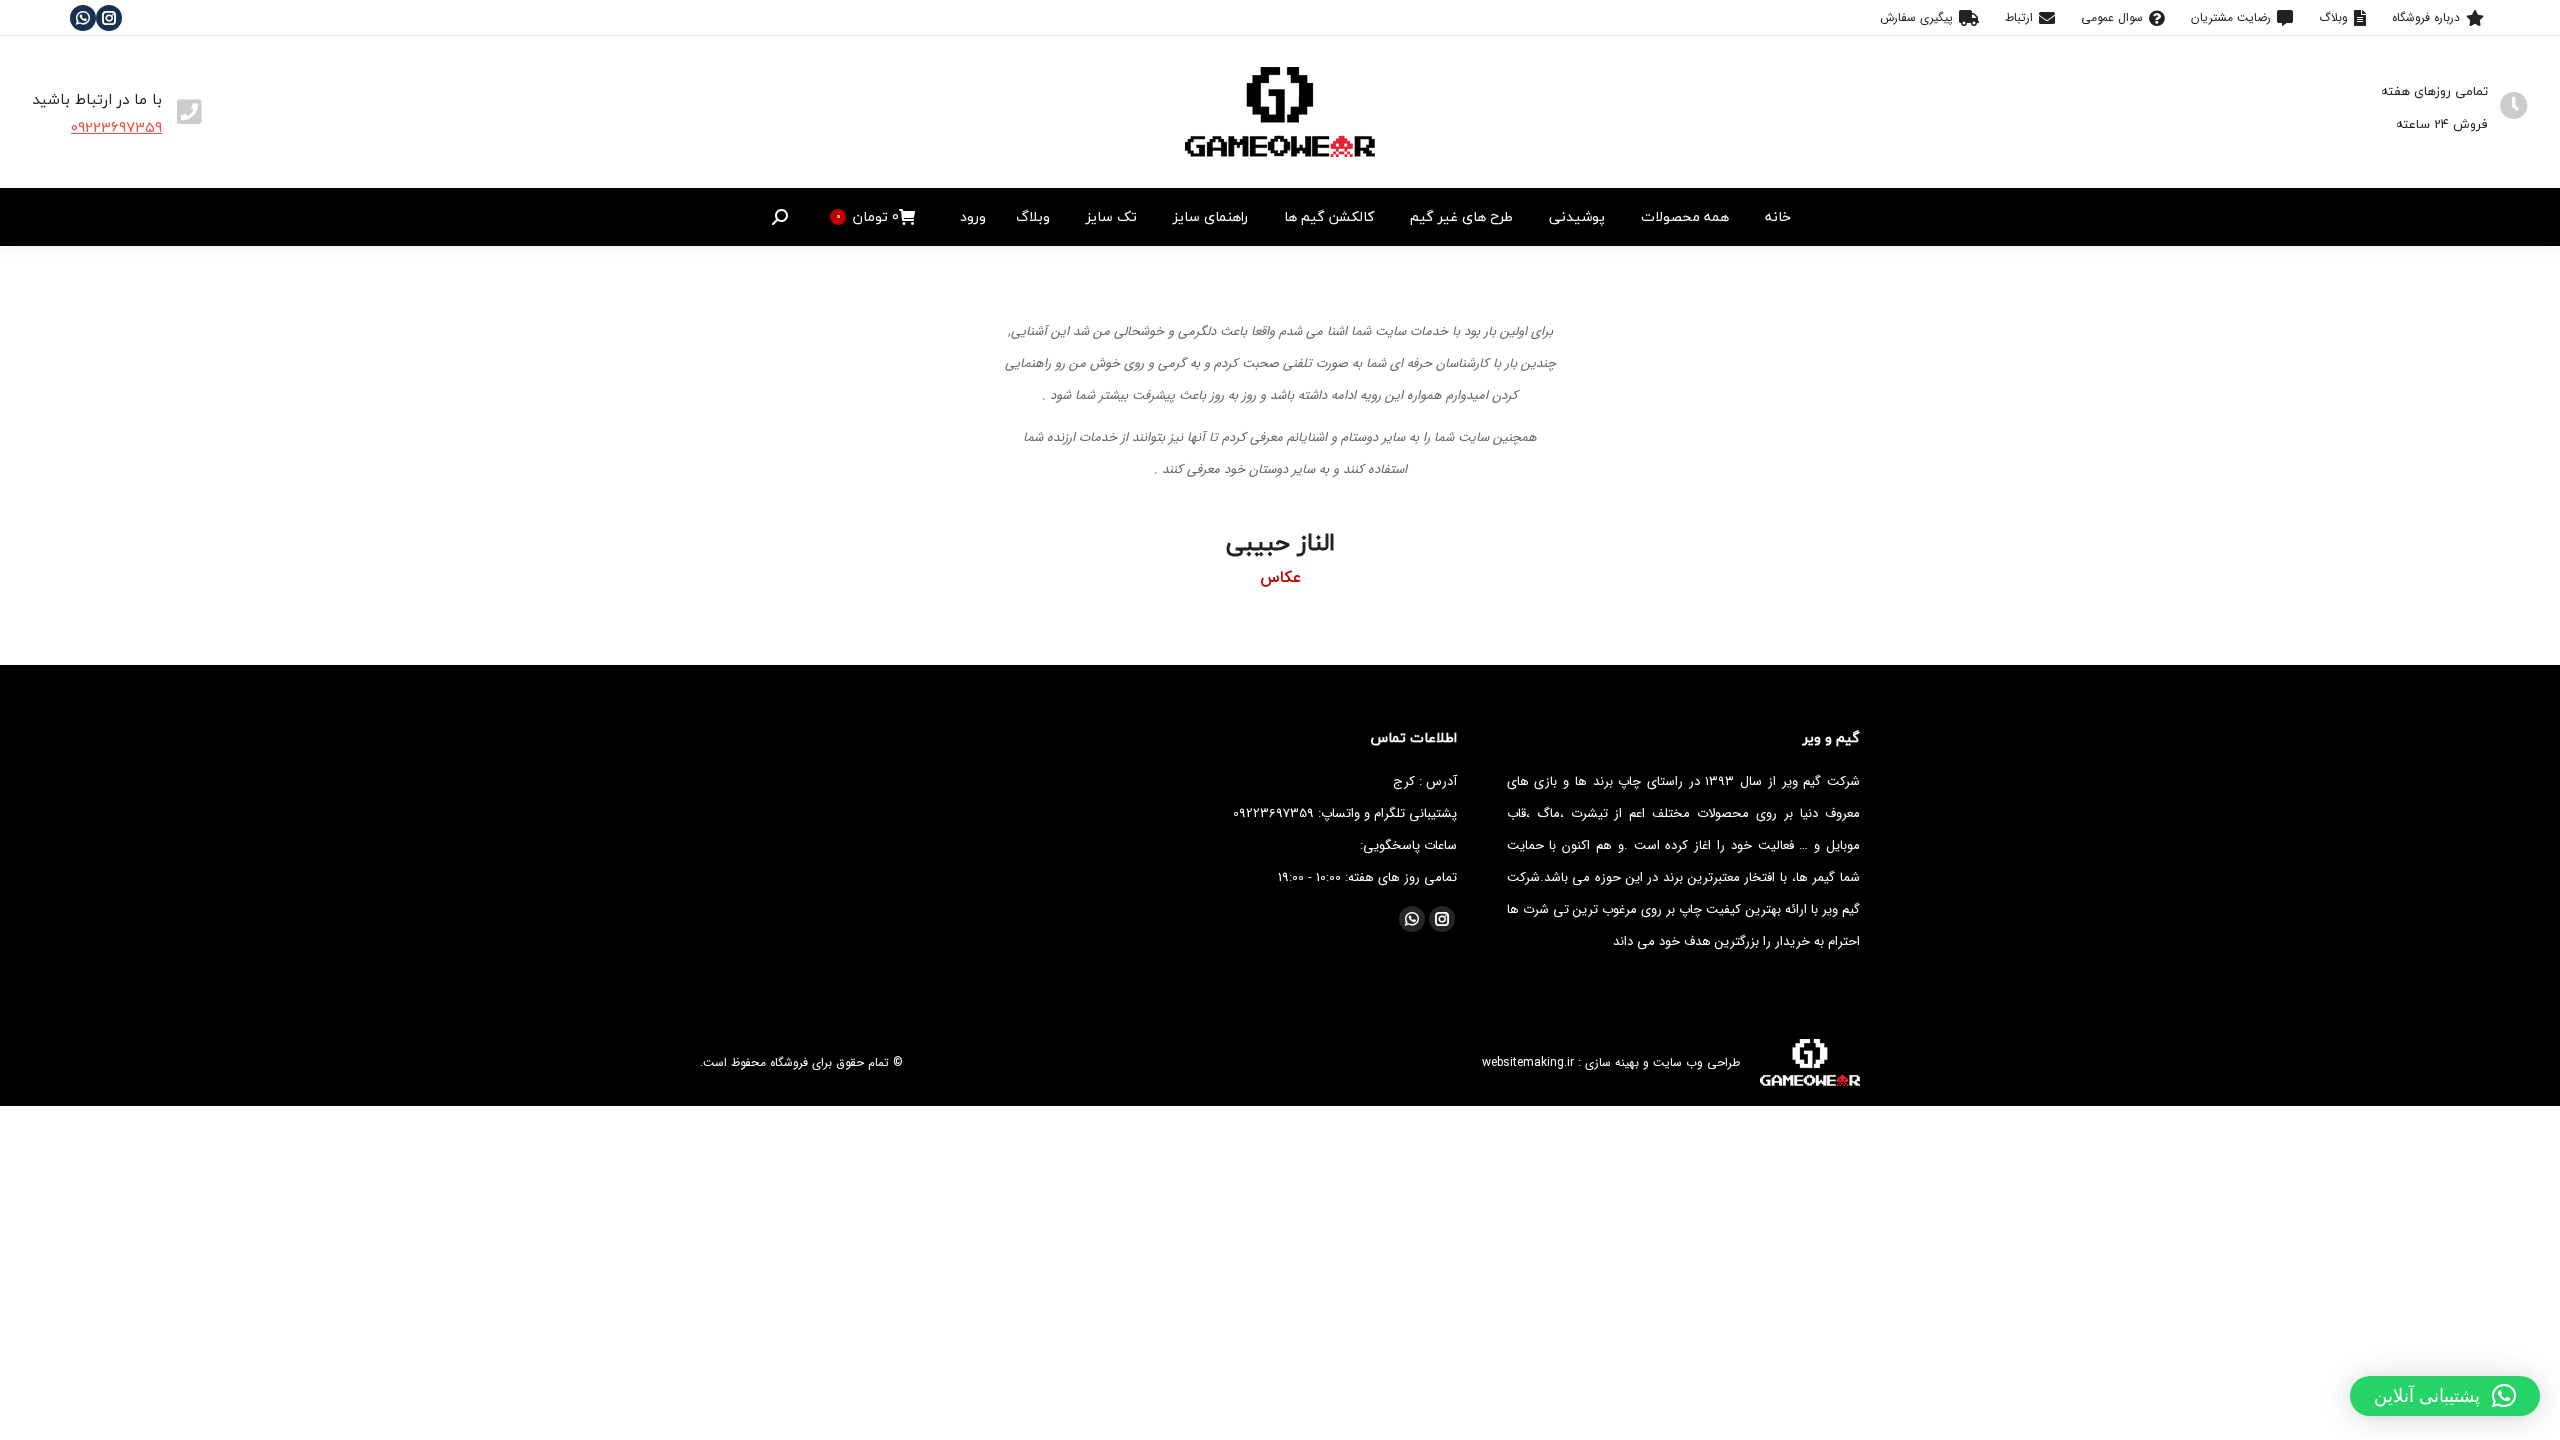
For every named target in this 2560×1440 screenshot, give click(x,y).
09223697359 (116, 127)
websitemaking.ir (1528, 1062)
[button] (2445, 1396)
